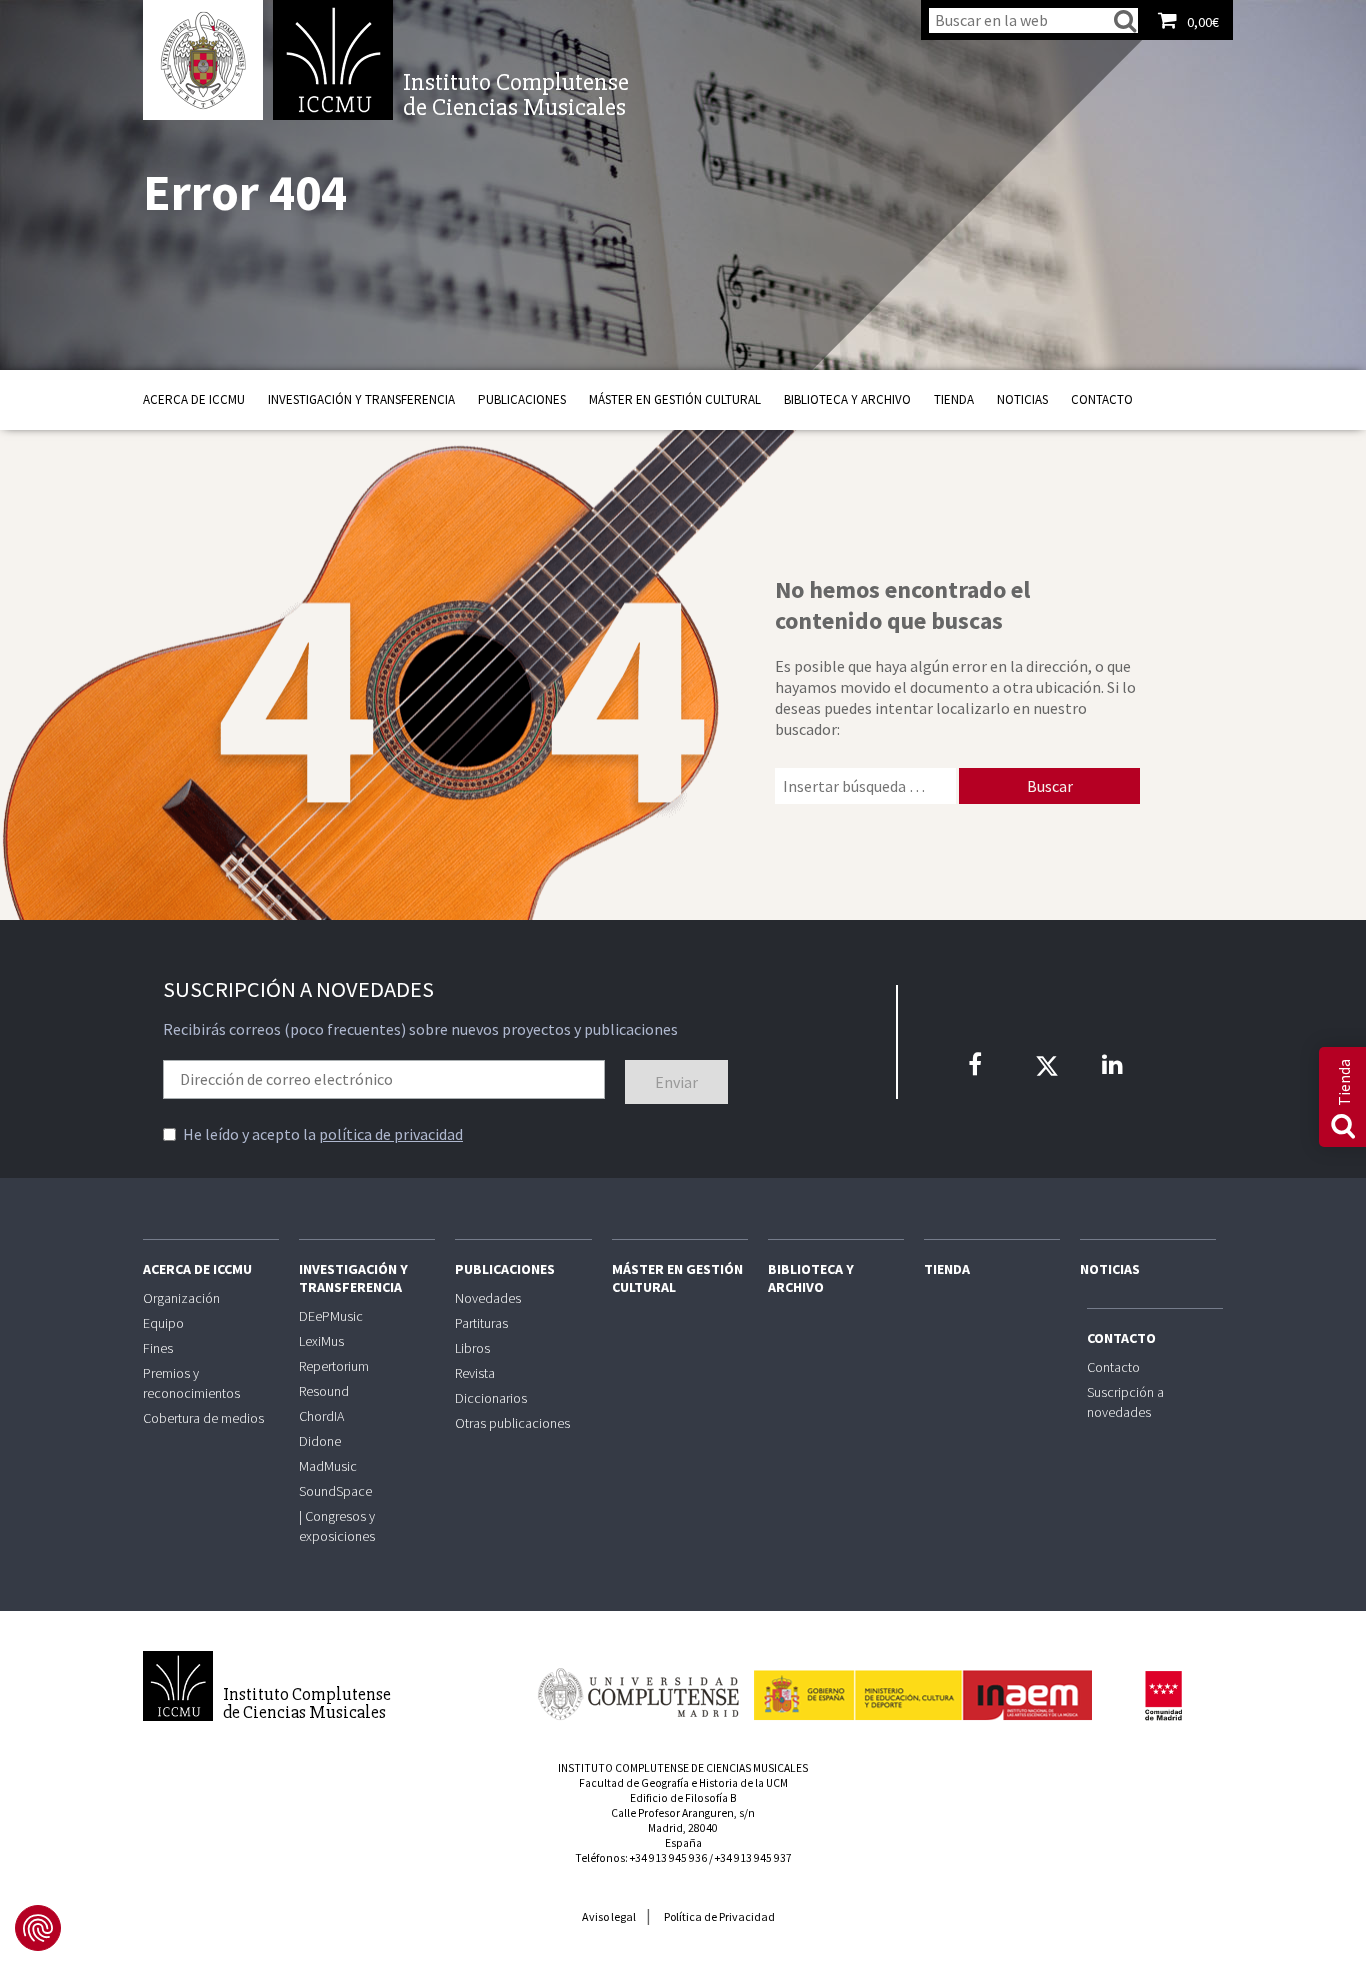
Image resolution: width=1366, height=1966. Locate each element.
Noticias (1022, 399)
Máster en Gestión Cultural (675, 399)
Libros (472, 1348)
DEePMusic (331, 1316)
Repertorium (334, 1366)
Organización (181, 1298)
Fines (158, 1348)
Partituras (481, 1323)
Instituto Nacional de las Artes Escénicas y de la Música (923, 1686)
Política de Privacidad (719, 1916)
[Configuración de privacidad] (38, 1928)
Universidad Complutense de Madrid (203, 60)
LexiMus (321, 1341)
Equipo (163, 1323)
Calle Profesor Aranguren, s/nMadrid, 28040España (683, 1828)
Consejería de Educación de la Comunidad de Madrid (1163, 1696)
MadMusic (328, 1466)
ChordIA (321, 1416)
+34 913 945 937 (753, 1858)
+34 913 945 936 (668, 1858)
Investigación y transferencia (361, 399)
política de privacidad (391, 1134)
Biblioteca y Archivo (847, 399)
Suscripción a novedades (1125, 1402)
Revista (475, 1373)
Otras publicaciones (512, 1423)
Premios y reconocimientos (191, 1383)
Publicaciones (522, 399)
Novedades (488, 1298)
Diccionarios (491, 1398)
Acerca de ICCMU (194, 399)
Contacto (1102, 399)
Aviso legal (609, 1916)
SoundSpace (335, 1491)
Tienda (954, 399)
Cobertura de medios (203, 1418)
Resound (324, 1391)
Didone (320, 1441)
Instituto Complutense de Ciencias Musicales (333, 60)
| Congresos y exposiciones (337, 1526)
